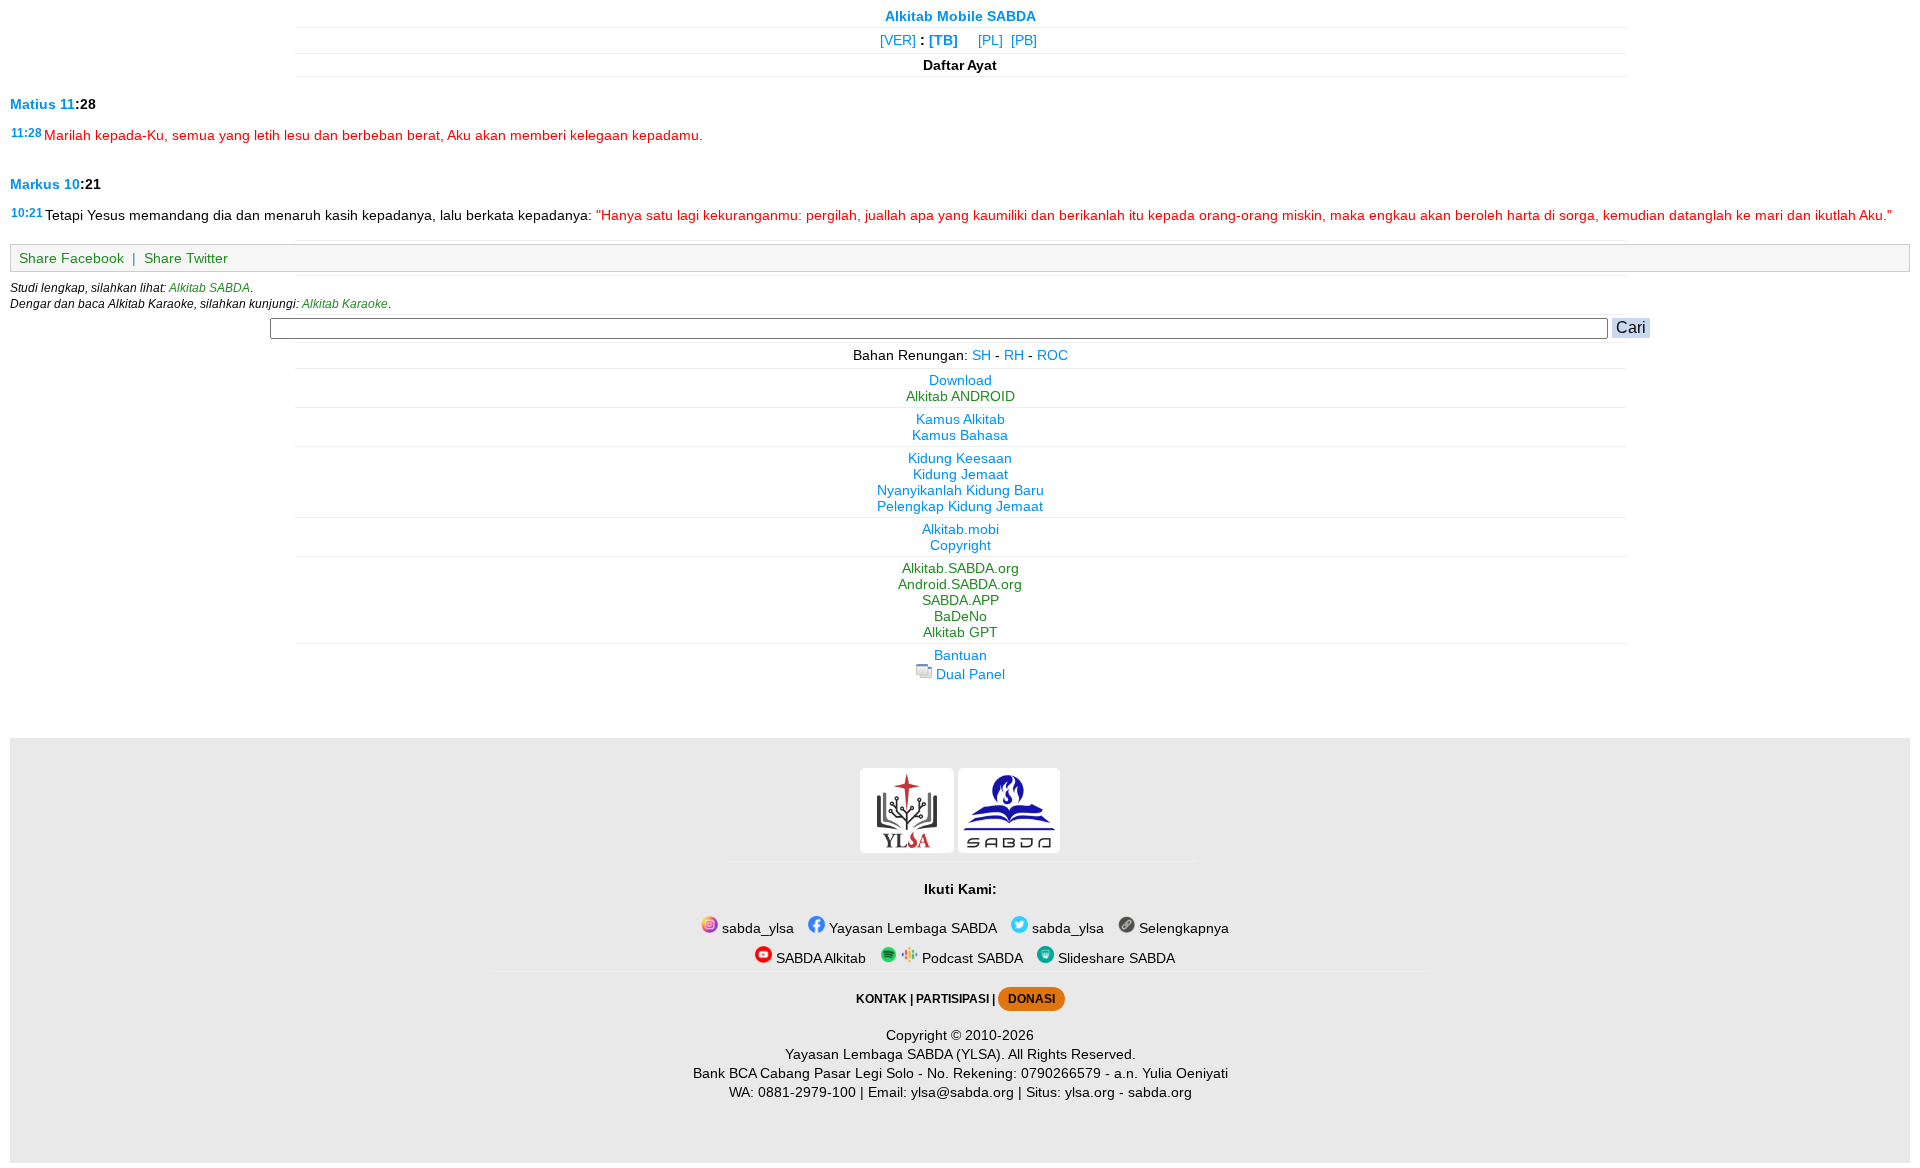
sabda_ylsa (756, 928)
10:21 (27, 213)
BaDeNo (960, 616)
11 (67, 104)
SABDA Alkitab (819, 958)
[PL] (990, 40)
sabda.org (1160, 1092)
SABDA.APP (960, 600)
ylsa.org (1090, 1092)
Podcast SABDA (970, 958)
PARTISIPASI (952, 999)
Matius (33, 104)
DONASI (1031, 999)
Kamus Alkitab (960, 419)
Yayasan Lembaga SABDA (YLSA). (895, 1054)
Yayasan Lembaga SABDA (911, 928)
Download (960, 380)
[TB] (943, 40)
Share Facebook (71, 258)
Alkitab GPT (960, 632)
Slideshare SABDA (1114, 958)
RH (1014, 355)
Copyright (960, 545)
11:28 (26, 133)
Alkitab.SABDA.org (960, 568)
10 (72, 184)
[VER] (898, 40)
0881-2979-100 (807, 1092)
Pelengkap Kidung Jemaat (960, 506)
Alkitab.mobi (960, 529)
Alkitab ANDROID (960, 396)
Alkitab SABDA (209, 288)
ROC (1052, 355)
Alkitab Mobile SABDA (960, 16)
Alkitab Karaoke (345, 304)
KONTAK (881, 999)
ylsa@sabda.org (962, 1092)
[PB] (1024, 40)
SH (981, 355)
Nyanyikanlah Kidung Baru (960, 490)
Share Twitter (186, 258)
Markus (35, 184)
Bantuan (960, 655)
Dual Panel (968, 674)
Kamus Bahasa (960, 435)
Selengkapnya (1182, 928)
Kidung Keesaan (960, 458)
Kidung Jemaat (960, 474)
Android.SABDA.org (960, 584)
